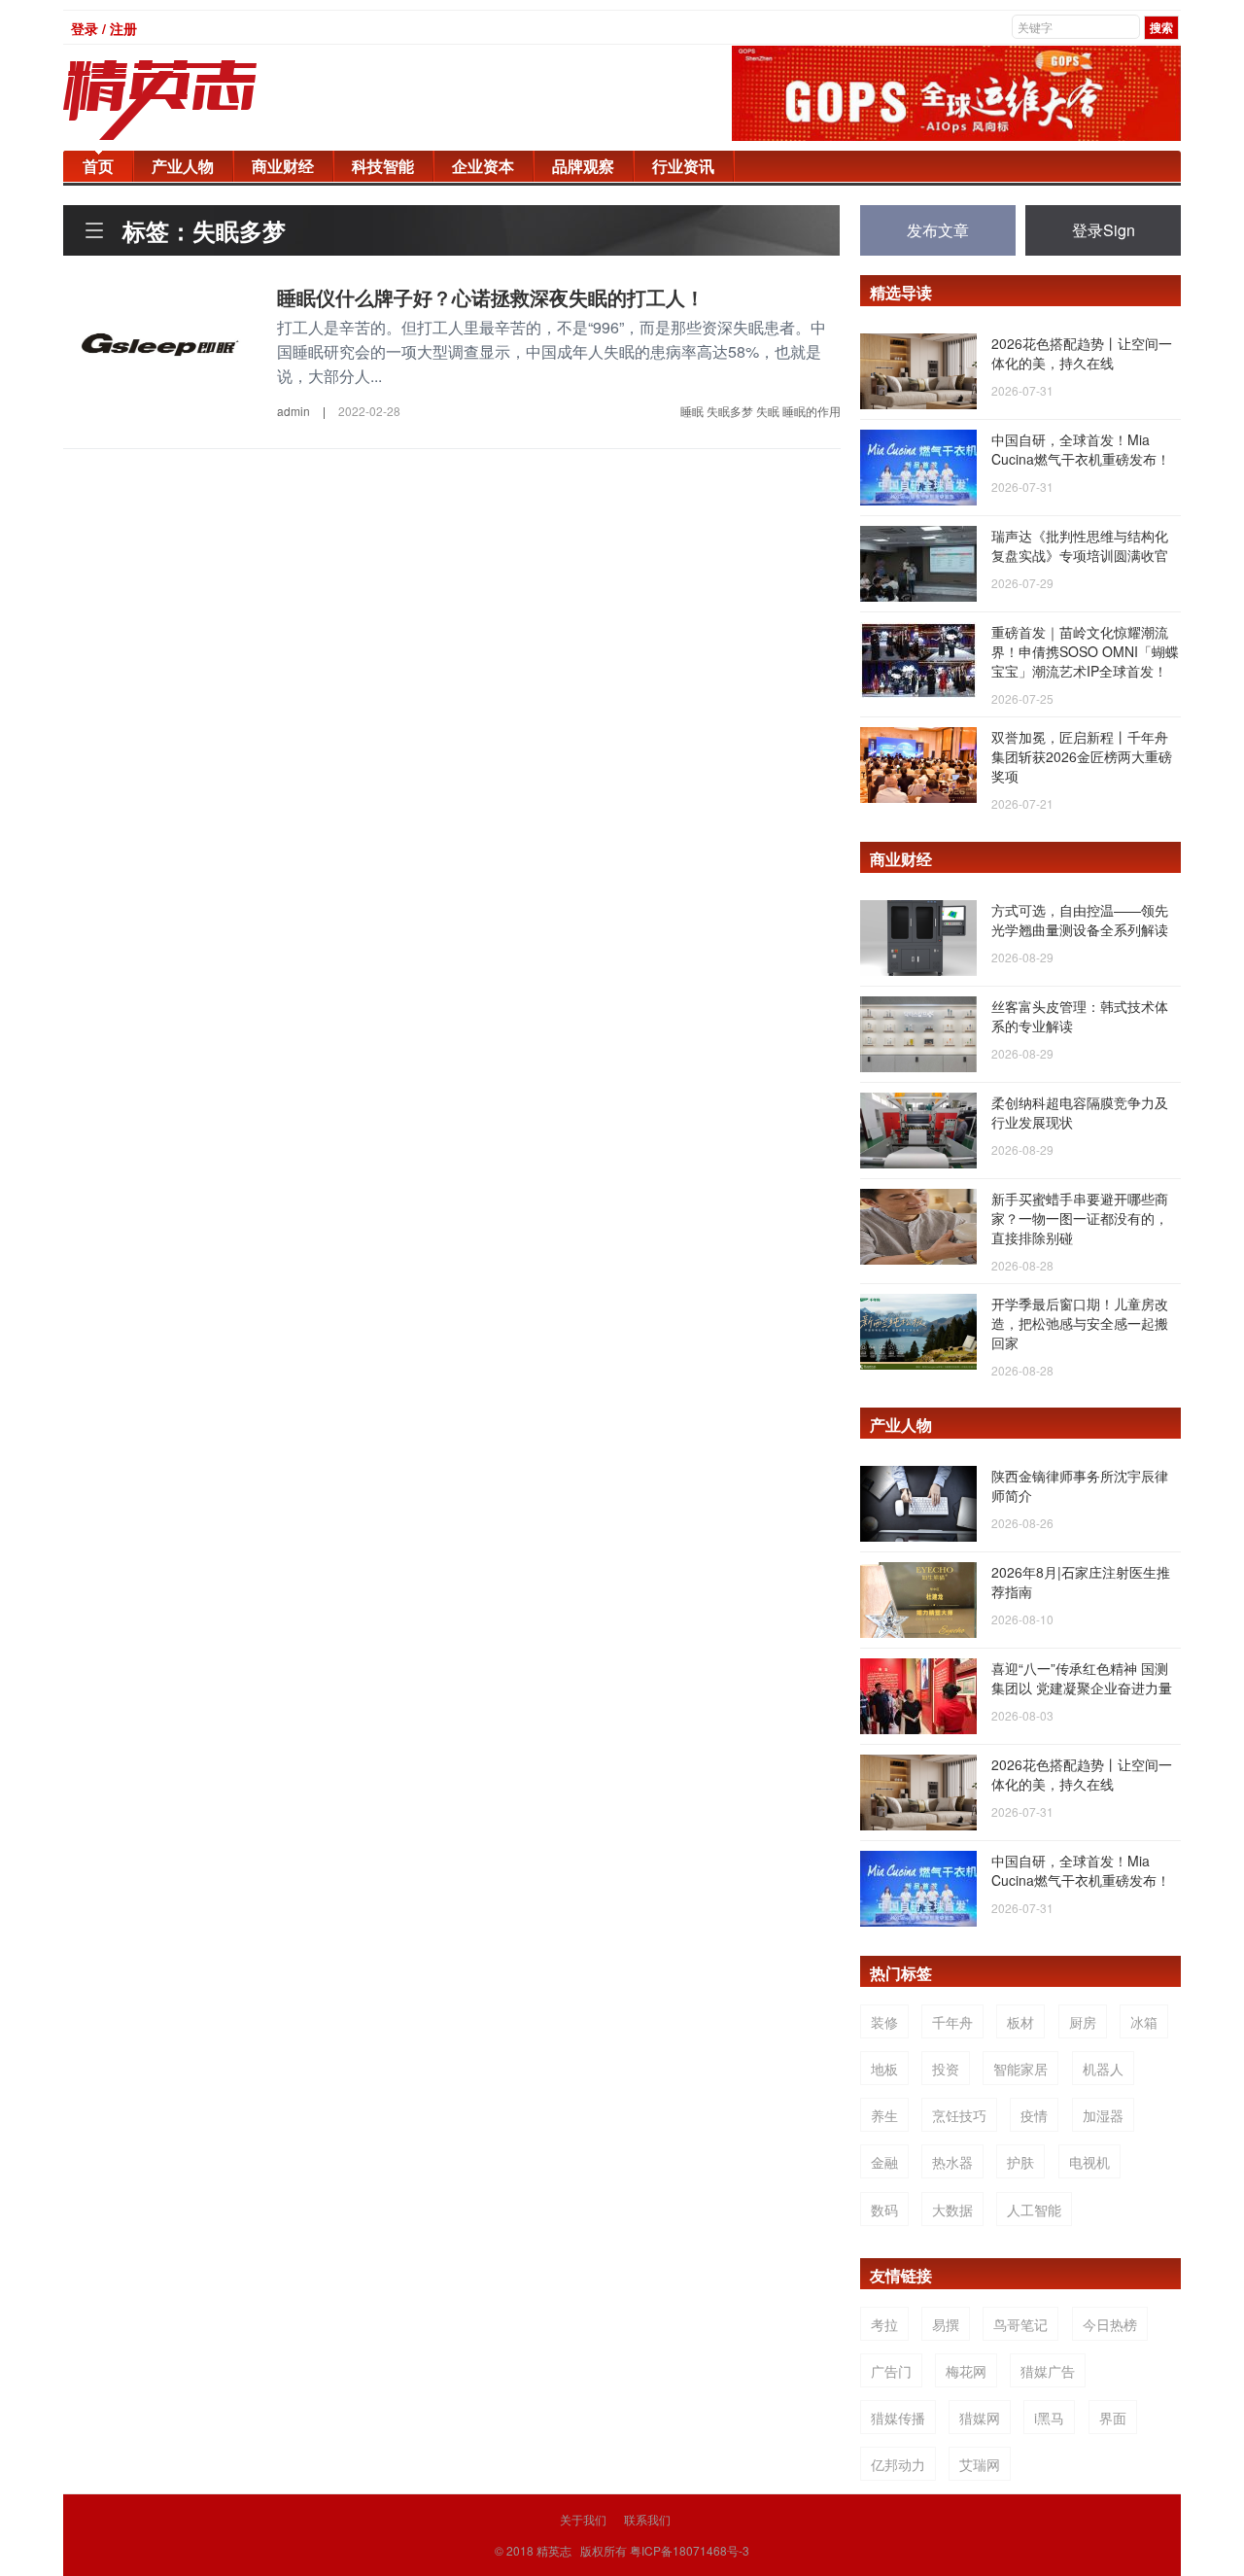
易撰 (946, 2324)
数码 (884, 2210)
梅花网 (966, 2371)
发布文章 (938, 230)
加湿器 (1103, 2115)
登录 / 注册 (104, 28)
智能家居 (1020, 2069)
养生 (884, 2115)
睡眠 (692, 411)
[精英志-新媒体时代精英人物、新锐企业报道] (199, 100)
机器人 (1103, 2069)
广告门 (891, 2371)
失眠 (768, 411)
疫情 (1034, 2115)
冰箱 (1144, 2022)
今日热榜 (1110, 2324)
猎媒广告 (1048, 2371)
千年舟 (952, 2022)
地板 (884, 2069)
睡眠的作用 (812, 411)
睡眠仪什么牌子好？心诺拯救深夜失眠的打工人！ (491, 297)
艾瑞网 (980, 2464)
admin (294, 411)
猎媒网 (980, 2418)
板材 (1020, 2022)
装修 (884, 2022)
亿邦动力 (898, 2464)
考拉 (884, 2324)
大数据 (952, 2210)
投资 (946, 2069)
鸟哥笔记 (1020, 2324)
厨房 (1083, 2022)
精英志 (554, 2550)
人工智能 (1034, 2210)
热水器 (952, 2162)
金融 (884, 2162)
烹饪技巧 (959, 2115)
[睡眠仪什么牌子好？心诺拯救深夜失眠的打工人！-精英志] (160, 341)
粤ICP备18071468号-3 (690, 2550)
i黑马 (1049, 2418)
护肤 (1020, 2162)
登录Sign (1104, 230)
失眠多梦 (730, 411)
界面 (1113, 2418)
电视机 (1089, 2162)
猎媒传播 (898, 2418)
